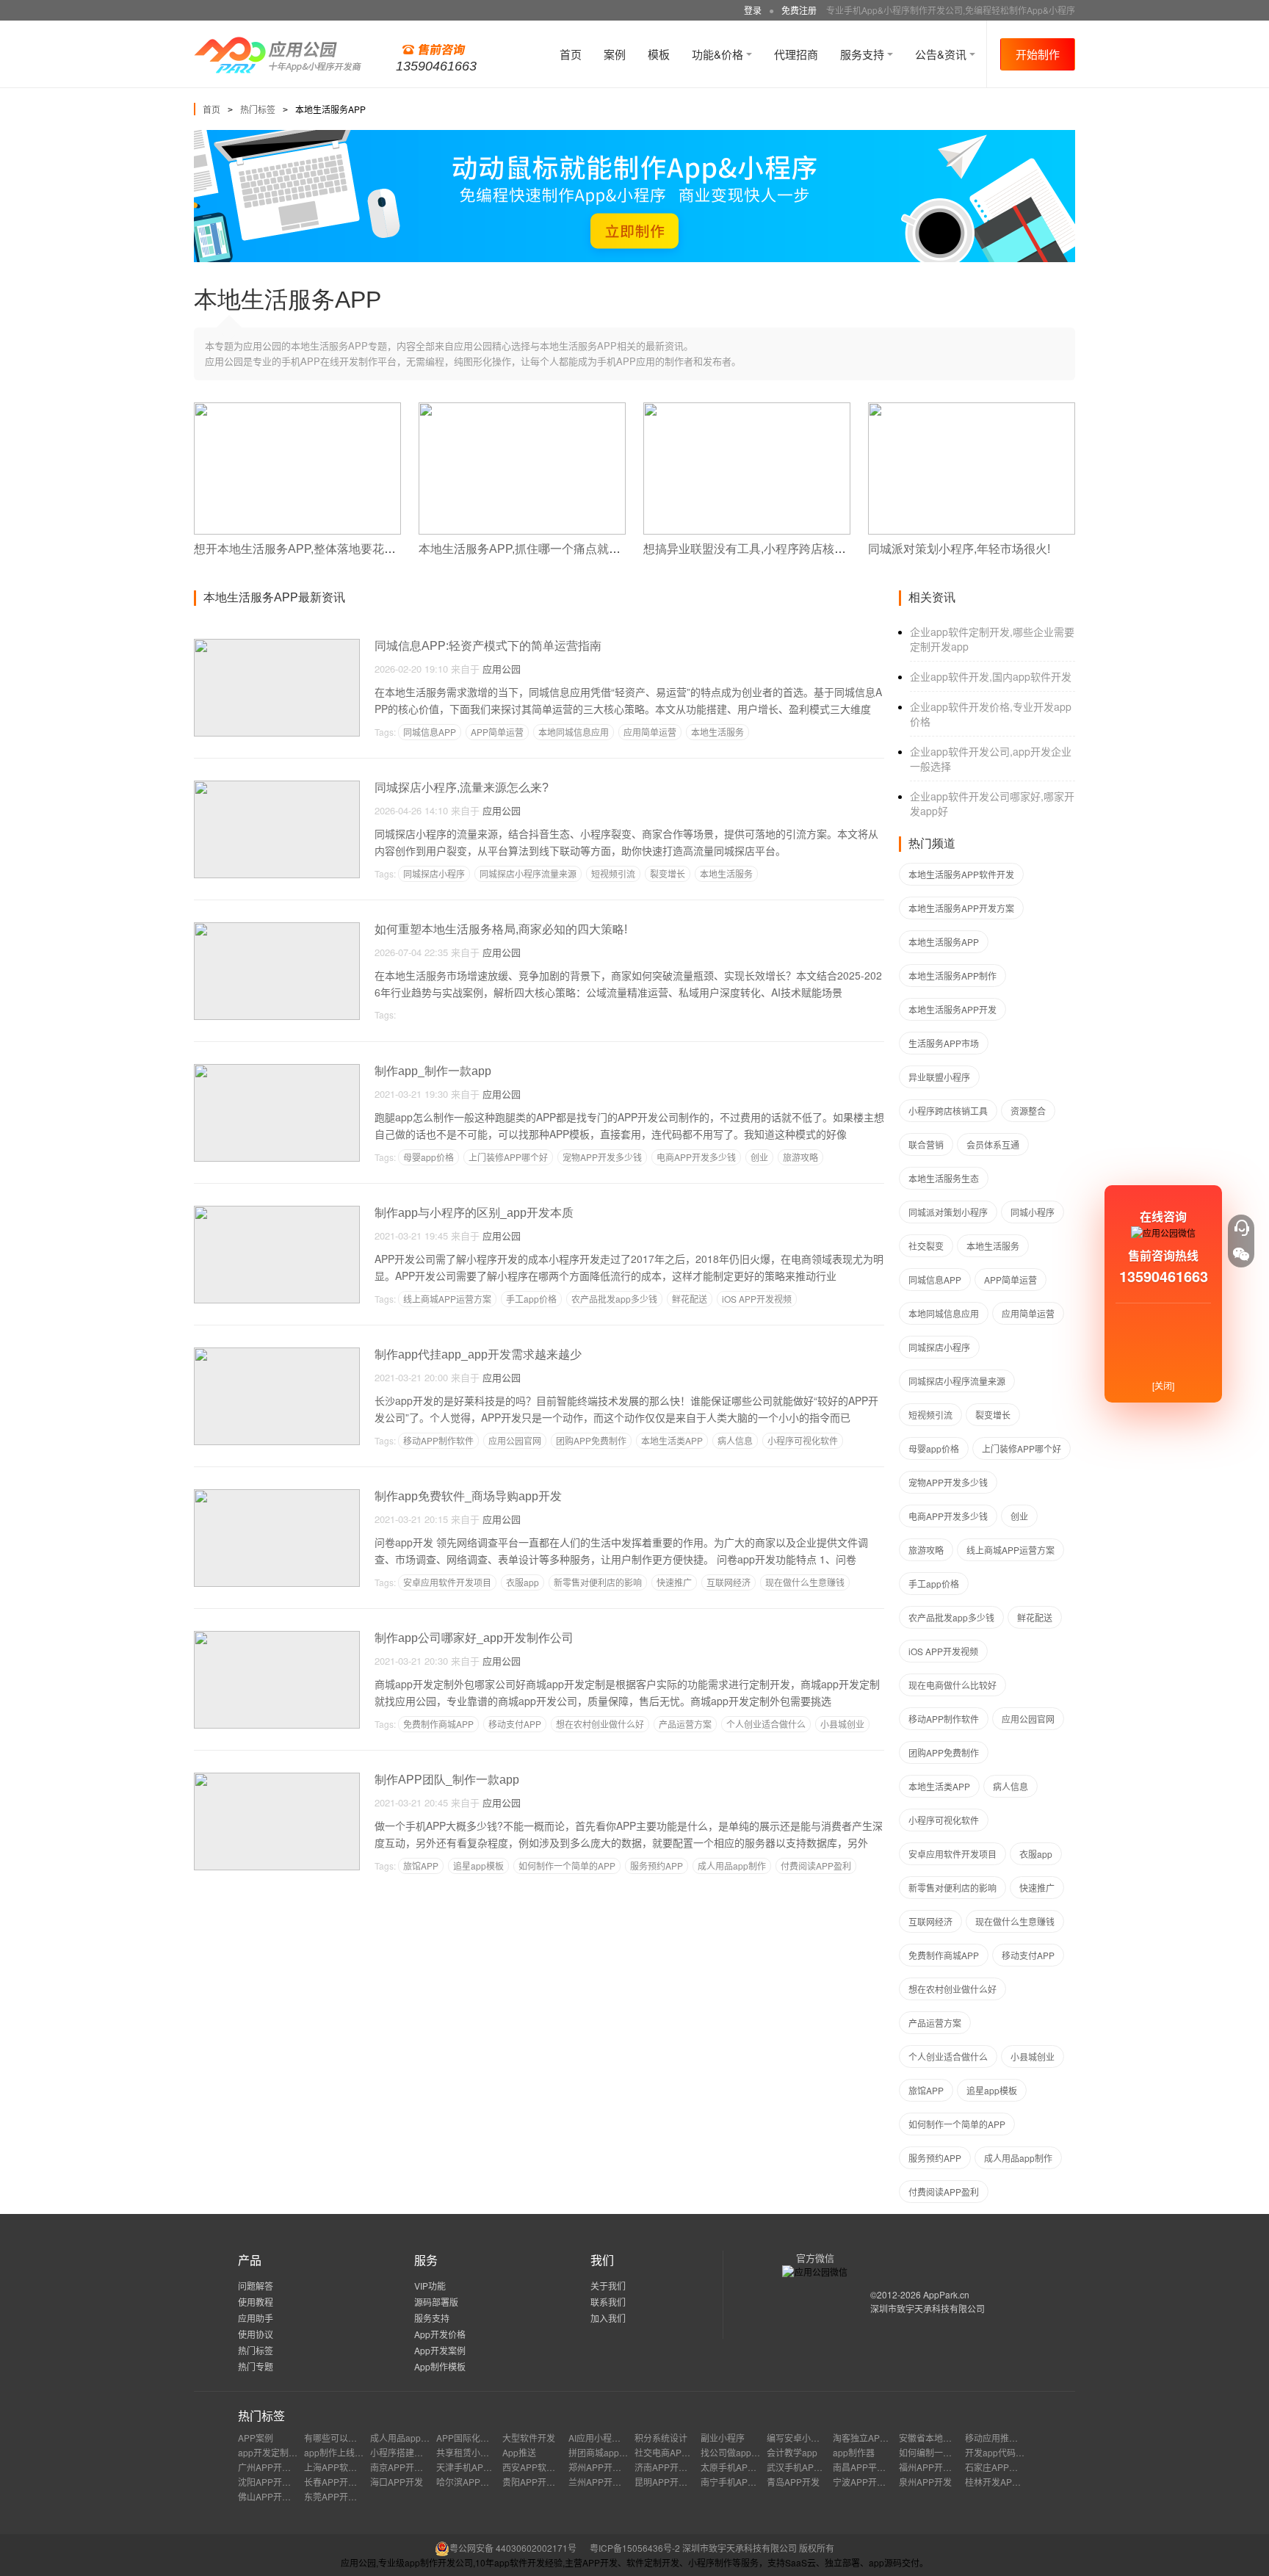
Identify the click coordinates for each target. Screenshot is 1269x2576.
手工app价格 (531, 1299)
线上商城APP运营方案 (447, 1299)
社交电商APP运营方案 (679, 2452)
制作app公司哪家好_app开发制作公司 (474, 1638)
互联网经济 (728, 1582)
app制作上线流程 (338, 2452)
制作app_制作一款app (433, 1071)
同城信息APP (430, 732)
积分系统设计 (661, 2438)
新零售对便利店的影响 (598, 1582)
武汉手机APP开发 (802, 2467)
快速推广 (674, 1582)
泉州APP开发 (925, 2482)
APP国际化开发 (467, 2438)
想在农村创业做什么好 (600, 1724)
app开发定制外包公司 (281, 2452)
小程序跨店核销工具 (948, 1111)
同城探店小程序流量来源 (528, 873)
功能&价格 (719, 54)
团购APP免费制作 (591, 1440)
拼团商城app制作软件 (611, 2452)
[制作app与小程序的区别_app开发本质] (277, 1212)
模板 (659, 54)
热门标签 (258, 109)
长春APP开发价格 (339, 2482)
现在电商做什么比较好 (952, 1685)
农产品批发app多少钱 (614, 1299)
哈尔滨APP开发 (467, 2482)
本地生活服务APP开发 (952, 1009)
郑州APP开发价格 (604, 2467)
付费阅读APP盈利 (816, 1866)
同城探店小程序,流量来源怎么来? (462, 788)
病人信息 (735, 1440)
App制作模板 (440, 2366)
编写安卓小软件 (798, 2438)
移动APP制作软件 (438, 1440)
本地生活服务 (717, 732)
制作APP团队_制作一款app (447, 1780)
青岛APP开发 (793, 2482)
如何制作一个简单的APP (567, 1866)
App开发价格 (440, 2334)
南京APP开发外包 (405, 2467)
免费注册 (799, 10)
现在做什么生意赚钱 (805, 1582)
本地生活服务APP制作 (952, 976)
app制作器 (854, 2452)
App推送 (519, 2452)
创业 (759, 1157)
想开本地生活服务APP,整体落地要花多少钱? (310, 549)
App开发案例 (440, 2350)
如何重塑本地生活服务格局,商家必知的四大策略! (501, 929)
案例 (615, 54)
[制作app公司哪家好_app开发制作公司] (277, 1637)
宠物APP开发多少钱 (602, 1157)
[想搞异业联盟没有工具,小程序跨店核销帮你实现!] (747, 409)
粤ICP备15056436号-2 (635, 2548)
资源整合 (1028, 1111)
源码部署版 (436, 2302)
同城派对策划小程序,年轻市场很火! (959, 549)
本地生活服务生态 (944, 1178)
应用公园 (502, 669)
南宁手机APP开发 (736, 2482)
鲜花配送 (690, 1299)
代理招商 (796, 54)
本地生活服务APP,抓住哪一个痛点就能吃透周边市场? (558, 549)
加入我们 (608, 2318)
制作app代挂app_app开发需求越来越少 (478, 1354)
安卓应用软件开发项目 (447, 1582)
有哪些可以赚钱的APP (348, 2438)
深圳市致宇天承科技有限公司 (928, 2308)
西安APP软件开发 (538, 2467)
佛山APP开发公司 (273, 2496)
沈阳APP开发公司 (273, 2482)
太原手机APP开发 (736, 2467)
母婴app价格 (429, 1157)
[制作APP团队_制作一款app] (277, 1779)
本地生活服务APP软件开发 (961, 874)
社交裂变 (926, 1246)
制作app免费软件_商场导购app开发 (468, 1496)
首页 (571, 54)
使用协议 (256, 2334)
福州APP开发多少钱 (939, 2467)
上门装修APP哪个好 (508, 1157)
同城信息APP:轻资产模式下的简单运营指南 (488, 646)
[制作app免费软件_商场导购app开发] (277, 1495)
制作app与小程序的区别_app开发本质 (474, 1213)
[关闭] (1163, 1385)
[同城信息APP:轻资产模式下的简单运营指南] (277, 645)
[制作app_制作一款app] (277, 1070)
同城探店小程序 (434, 873)
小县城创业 (842, 1724)
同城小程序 (1033, 1212)
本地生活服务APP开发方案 (961, 908)
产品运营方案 (685, 1724)
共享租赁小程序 (467, 2452)
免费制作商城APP (438, 1724)
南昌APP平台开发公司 (877, 2467)
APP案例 (256, 2438)
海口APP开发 (397, 2482)
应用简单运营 (650, 732)
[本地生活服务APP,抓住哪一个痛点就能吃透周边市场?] (522, 409)
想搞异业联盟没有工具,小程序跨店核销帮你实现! (770, 549)
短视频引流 (613, 873)
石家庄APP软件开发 (1005, 2467)
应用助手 (256, 2318)
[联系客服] (1241, 1228)
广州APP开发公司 (273, 2467)
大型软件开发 (529, 2438)
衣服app (523, 1582)
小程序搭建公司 (401, 2452)
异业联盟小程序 (939, 1077)
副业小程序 (723, 2438)
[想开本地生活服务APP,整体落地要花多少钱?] (297, 409)
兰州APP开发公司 (604, 2482)
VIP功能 (430, 2286)
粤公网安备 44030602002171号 (513, 2548)
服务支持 (864, 54)
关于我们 (608, 2286)
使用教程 (256, 2302)
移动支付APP (515, 1724)
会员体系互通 (993, 1144)
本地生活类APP (672, 1440)
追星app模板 (478, 1866)
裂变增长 (668, 873)
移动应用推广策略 (1000, 2438)
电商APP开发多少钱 (696, 1157)
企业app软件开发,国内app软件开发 (991, 676)
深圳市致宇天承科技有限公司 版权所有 (758, 2548)
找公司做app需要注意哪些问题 (761, 2452)
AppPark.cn (946, 2294)
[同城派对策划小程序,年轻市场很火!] (972, 409)
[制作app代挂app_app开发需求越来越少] (277, 1354)
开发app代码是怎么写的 (1012, 2452)
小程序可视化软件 (803, 1440)
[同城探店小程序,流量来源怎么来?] (277, 787)
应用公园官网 (515, 1440)
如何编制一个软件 (934, 2452)
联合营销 (926, 1144)
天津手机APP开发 (471, 2467)
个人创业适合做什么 (766, 1724)
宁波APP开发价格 (868, 2482)
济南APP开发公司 (670, 2467)
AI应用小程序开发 (603, 2438)
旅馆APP (421, 1866)
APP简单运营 (497, 732)
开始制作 (1038, 54)
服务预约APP (657, 1866)
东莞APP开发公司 (339, 2496)
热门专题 (256, 2366)
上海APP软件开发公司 (348, 2467)
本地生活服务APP (944, 942)
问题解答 (256, 2286)
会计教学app (792, 2452)
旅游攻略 (800, 1157)
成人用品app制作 (732, 1866)
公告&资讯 (942, 54)
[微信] (1241, 1254)
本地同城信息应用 (574, 732)
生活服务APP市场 (944, 1043)
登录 (753, 10)
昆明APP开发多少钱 (674, 2482)
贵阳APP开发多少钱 (542, 2482)
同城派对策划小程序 (948, 1212)
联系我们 (608, 2302)
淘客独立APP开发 (868, 2438)
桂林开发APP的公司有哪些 (1018, 2482)
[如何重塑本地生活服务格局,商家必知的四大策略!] (277, 929)
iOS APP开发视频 (757, 1299)
